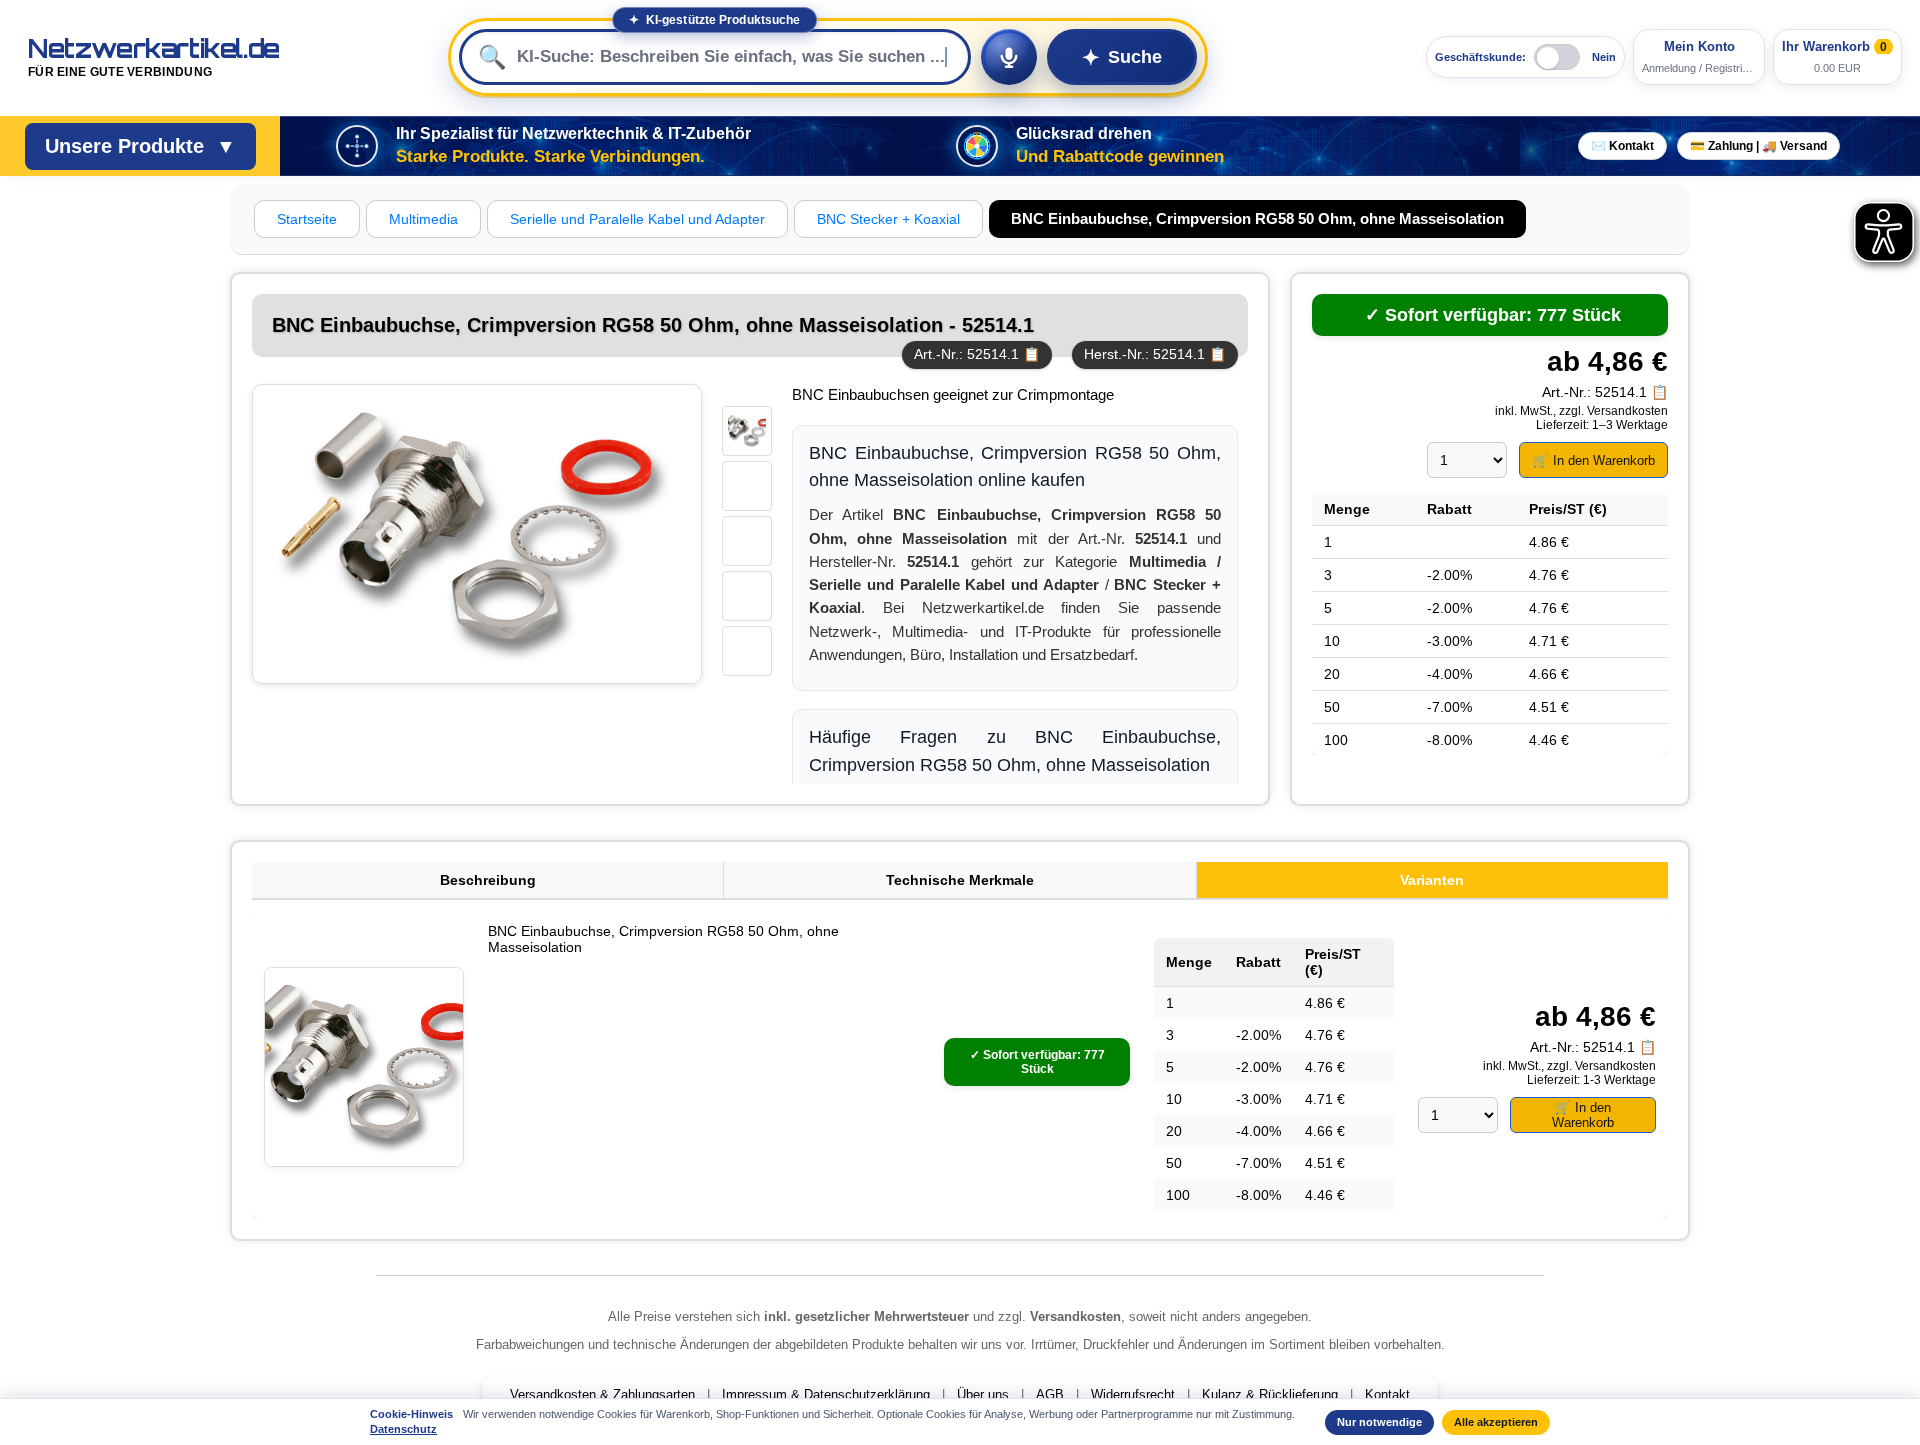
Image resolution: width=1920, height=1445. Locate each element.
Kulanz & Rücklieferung (1270, 1394)
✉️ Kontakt (1622, 146)
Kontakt (1387, 1394)
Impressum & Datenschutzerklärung (826, 1394)
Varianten (1432, 880)
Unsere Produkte (140, 146)
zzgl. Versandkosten (1613, 411)
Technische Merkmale (960, 880)
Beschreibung (488, 880)
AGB (1050, 1394)
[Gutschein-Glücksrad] (977, 146)
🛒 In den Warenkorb (1593, 460)
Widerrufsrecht (1133, 1394)
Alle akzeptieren (1496, 1422)
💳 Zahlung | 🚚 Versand (1758, 146)
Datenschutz (403, 1429)
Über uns (983, 1394)
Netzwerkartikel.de (154, 57)
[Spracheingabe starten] (1009, 57)
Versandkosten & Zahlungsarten (602, 1394)
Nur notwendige (1379, 1422)
